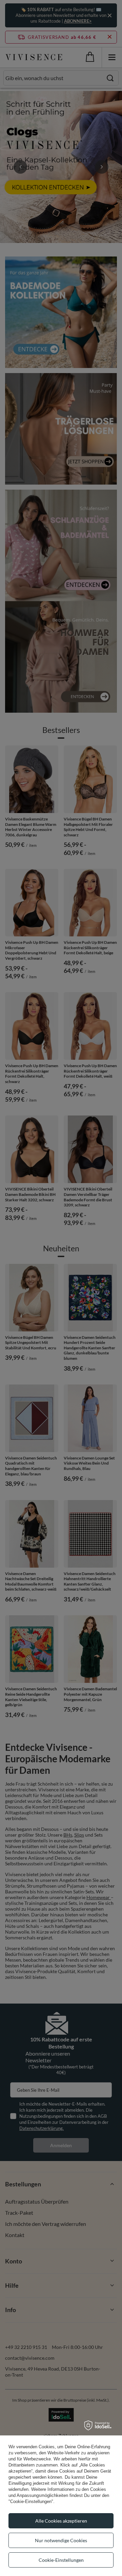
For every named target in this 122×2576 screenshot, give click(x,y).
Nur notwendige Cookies (61, 2540)
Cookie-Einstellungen (61, 2560)
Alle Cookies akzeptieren (61, 2521)
